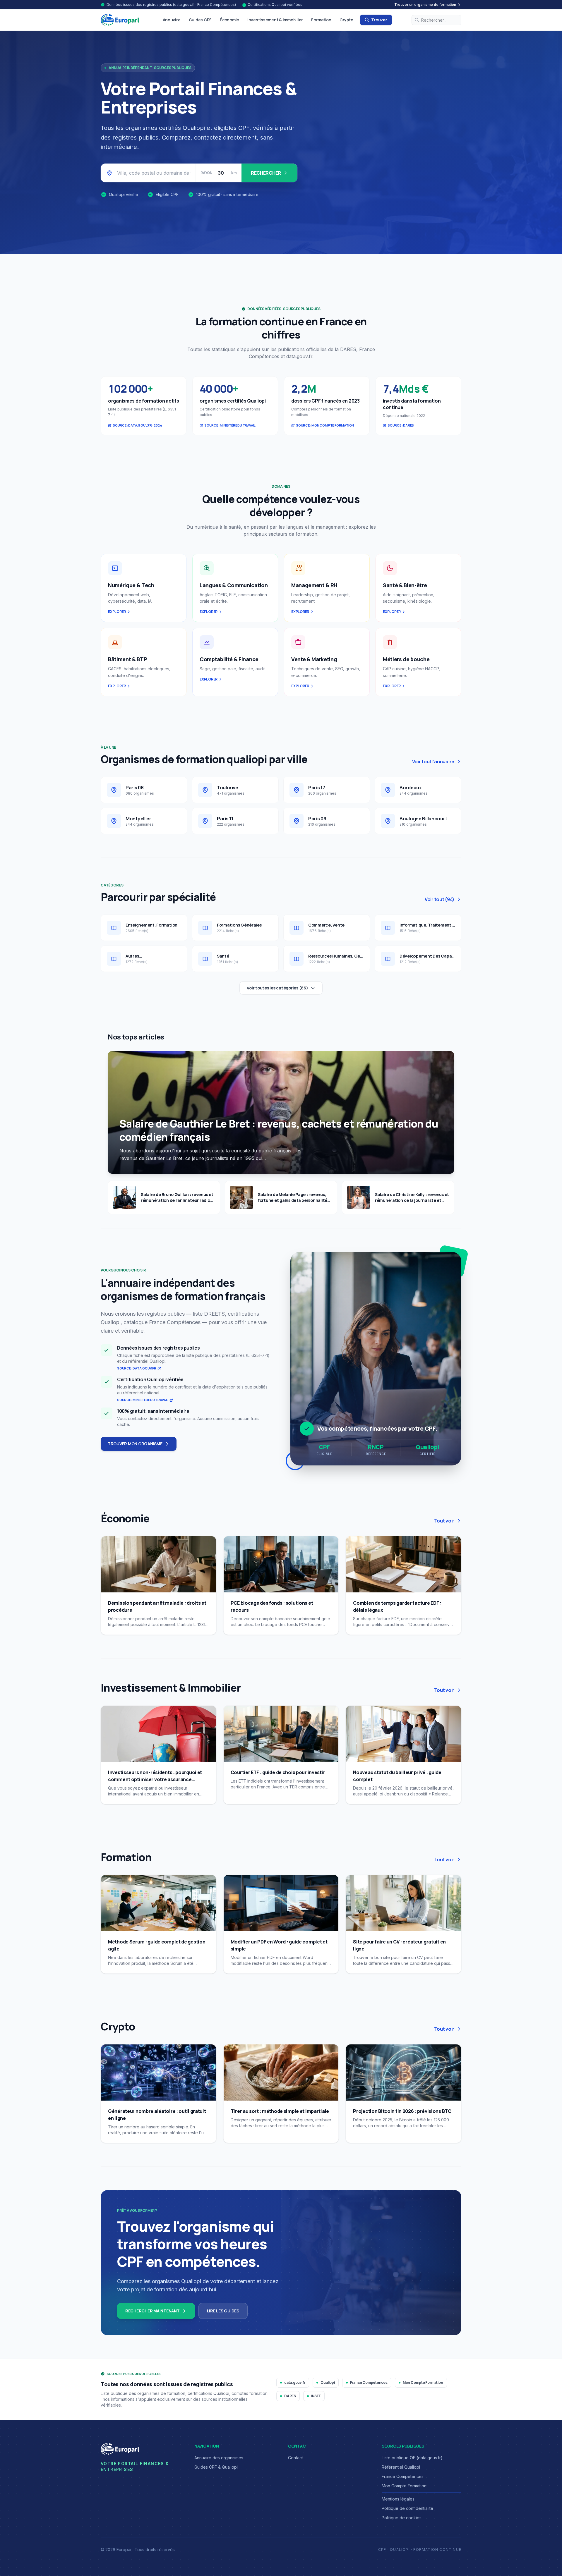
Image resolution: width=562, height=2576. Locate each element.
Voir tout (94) (440, 899)
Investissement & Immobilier (275, 20)
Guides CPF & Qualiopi (216, 2467)
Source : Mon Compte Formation (325, 425)
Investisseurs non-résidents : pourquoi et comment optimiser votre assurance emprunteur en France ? (155, 1779)
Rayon (207, 173)
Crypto (346, 20)
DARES (290, 2396)
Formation (321, 20)
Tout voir (444, 1521)
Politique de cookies (402, 2518)
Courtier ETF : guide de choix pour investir (278, 1772)
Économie (229, 20)
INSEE (316, 2396)
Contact (295, 2458)
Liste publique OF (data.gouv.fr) (412, 2458)
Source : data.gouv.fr (137, 1368)
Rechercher (266, 173)
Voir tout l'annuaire (433, 762)
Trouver (379, 20)
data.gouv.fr (295, 2382)
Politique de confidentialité (407, 2508)
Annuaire (172, 20)
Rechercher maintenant (153, 2311)
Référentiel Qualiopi (401, 2467)
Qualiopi (328, 2382)
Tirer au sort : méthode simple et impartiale (280, 2111)
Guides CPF (200, 20)
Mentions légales (398, 2499)
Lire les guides (223, 2311)
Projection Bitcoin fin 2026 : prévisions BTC (402, 2111)
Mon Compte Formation (423, 2382)
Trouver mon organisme (135, 1444)
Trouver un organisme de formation (425, 5)
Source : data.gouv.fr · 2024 (137, 425)
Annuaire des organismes (219, 2458)
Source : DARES (401, 425)
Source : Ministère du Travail (230, 425)
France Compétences (369, 2382)
